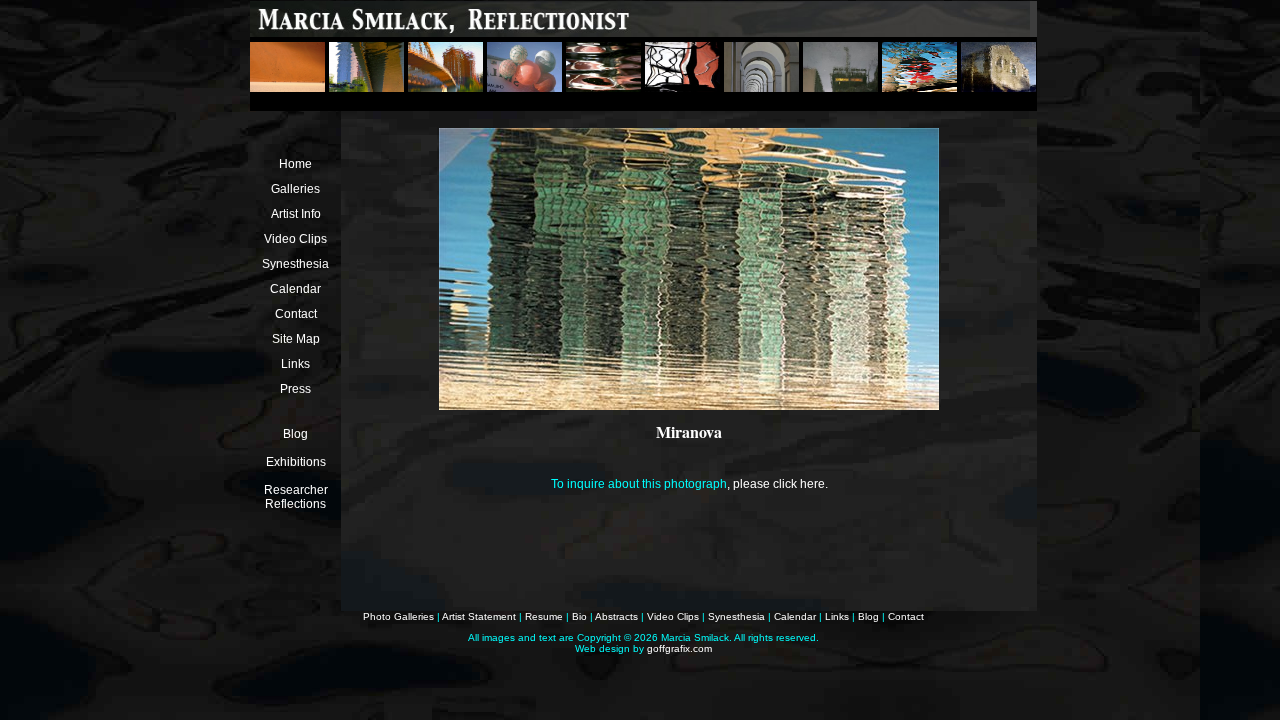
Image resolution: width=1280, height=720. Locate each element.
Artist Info (296, 214)
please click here (779, 484)
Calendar (295, 289)
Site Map (296, 339)
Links (295, 364)
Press (295, 389)
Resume (544, 616)
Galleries (295, 189)
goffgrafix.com (679, 648)
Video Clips (295, 239)
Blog (295, 434)
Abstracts (616, 616)
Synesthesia (295, 264)
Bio (579, 616)
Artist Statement (479, 616)
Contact (296, 314)
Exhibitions (296, 462)
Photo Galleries (398, 616)
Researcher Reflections (296, 497)
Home (295, 164)
